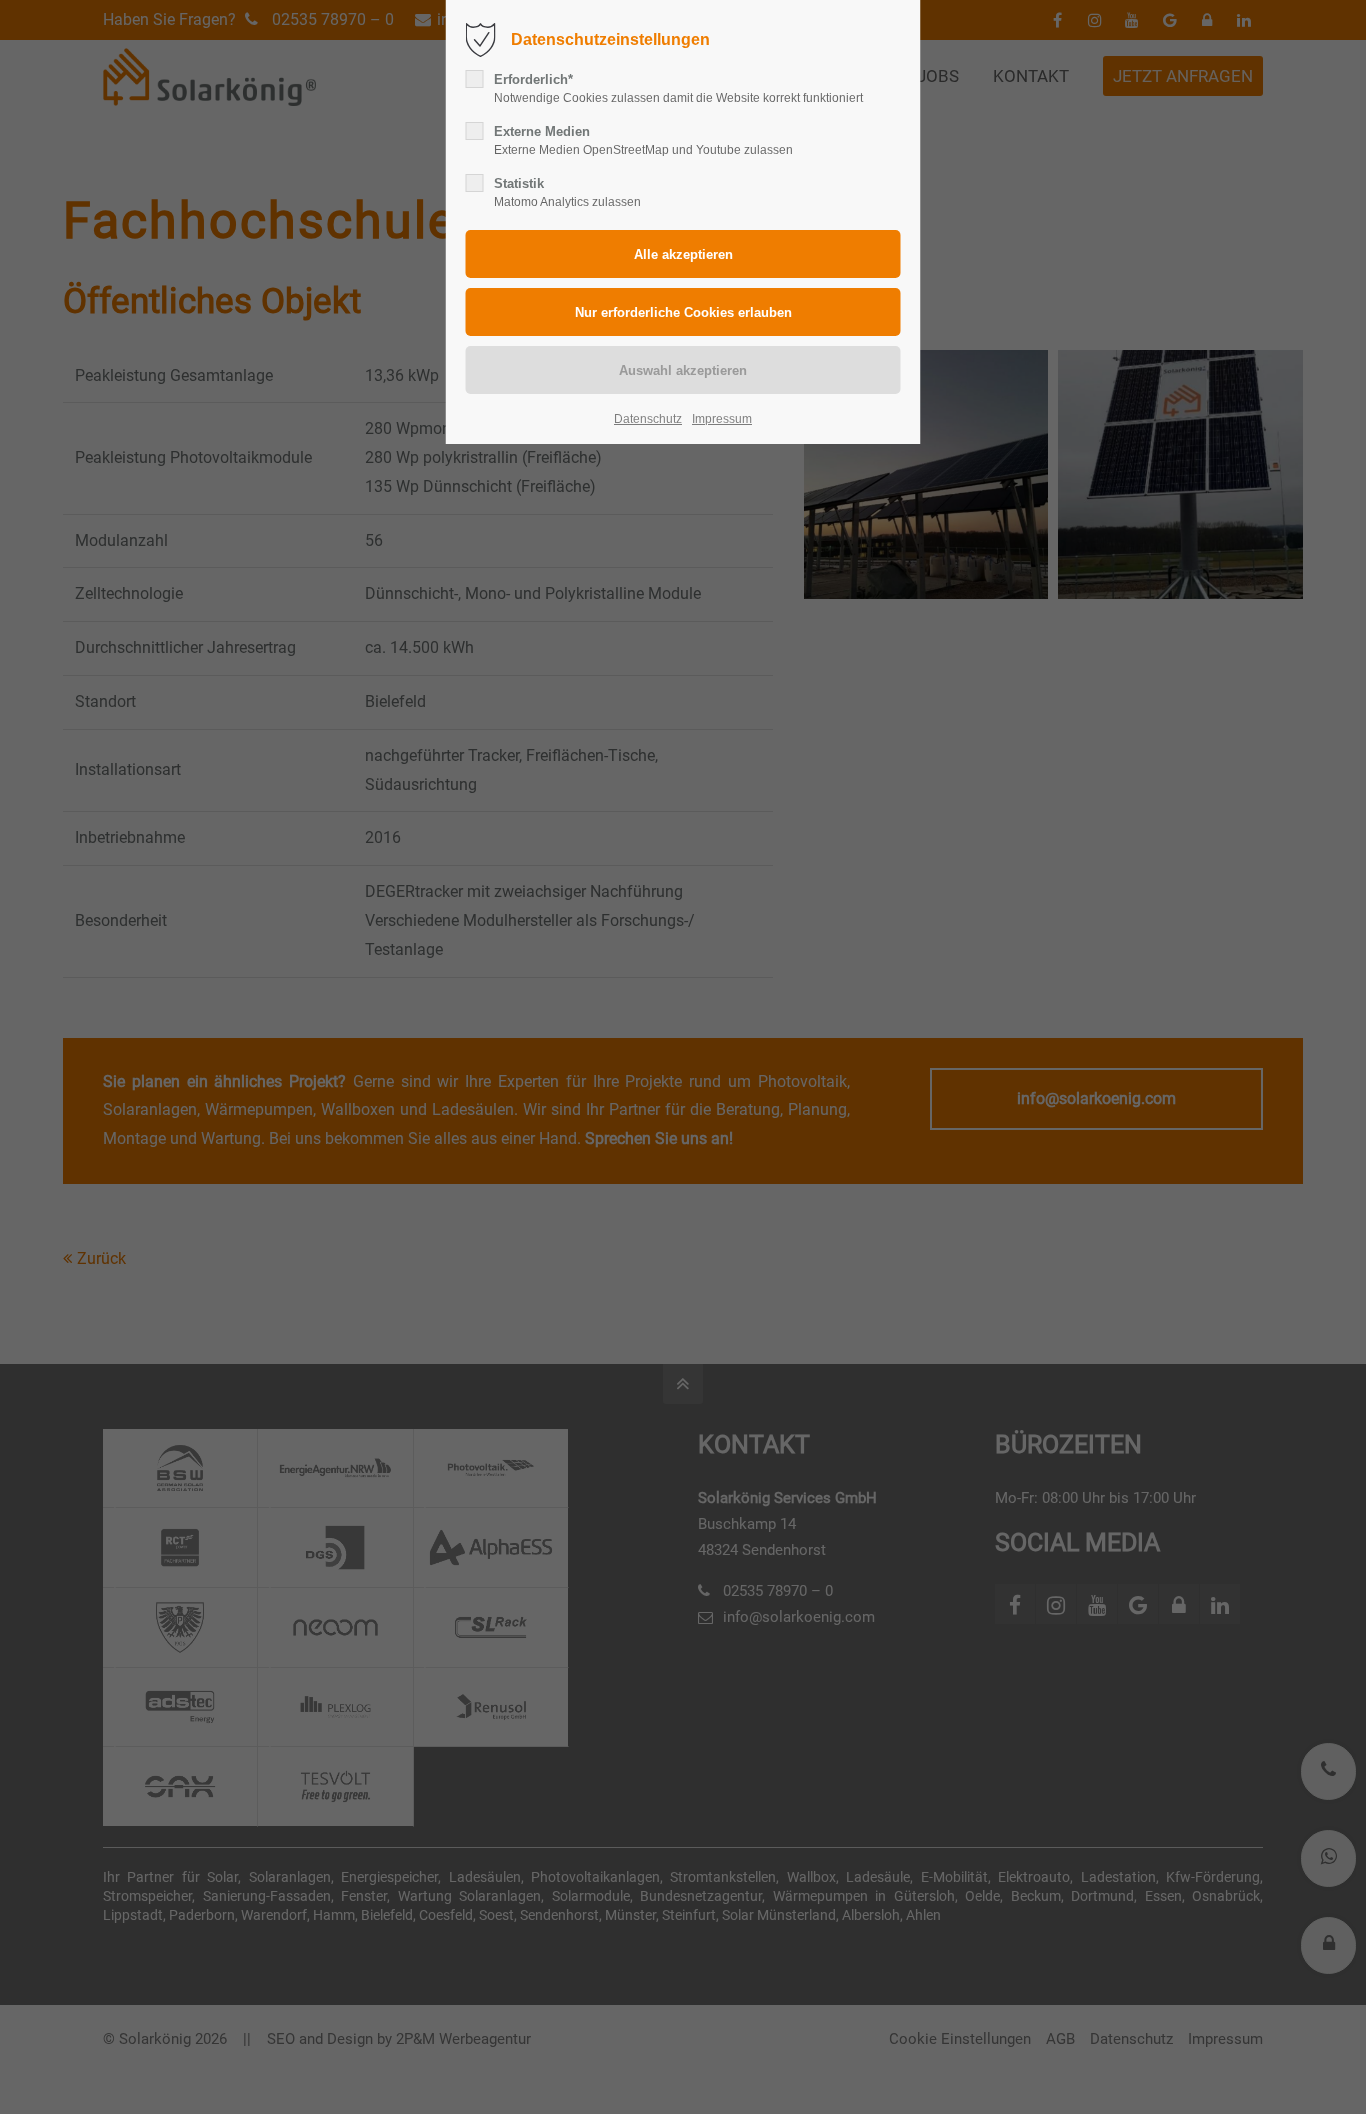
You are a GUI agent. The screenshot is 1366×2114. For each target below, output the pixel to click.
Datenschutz (648, 419)
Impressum (722, 419)
